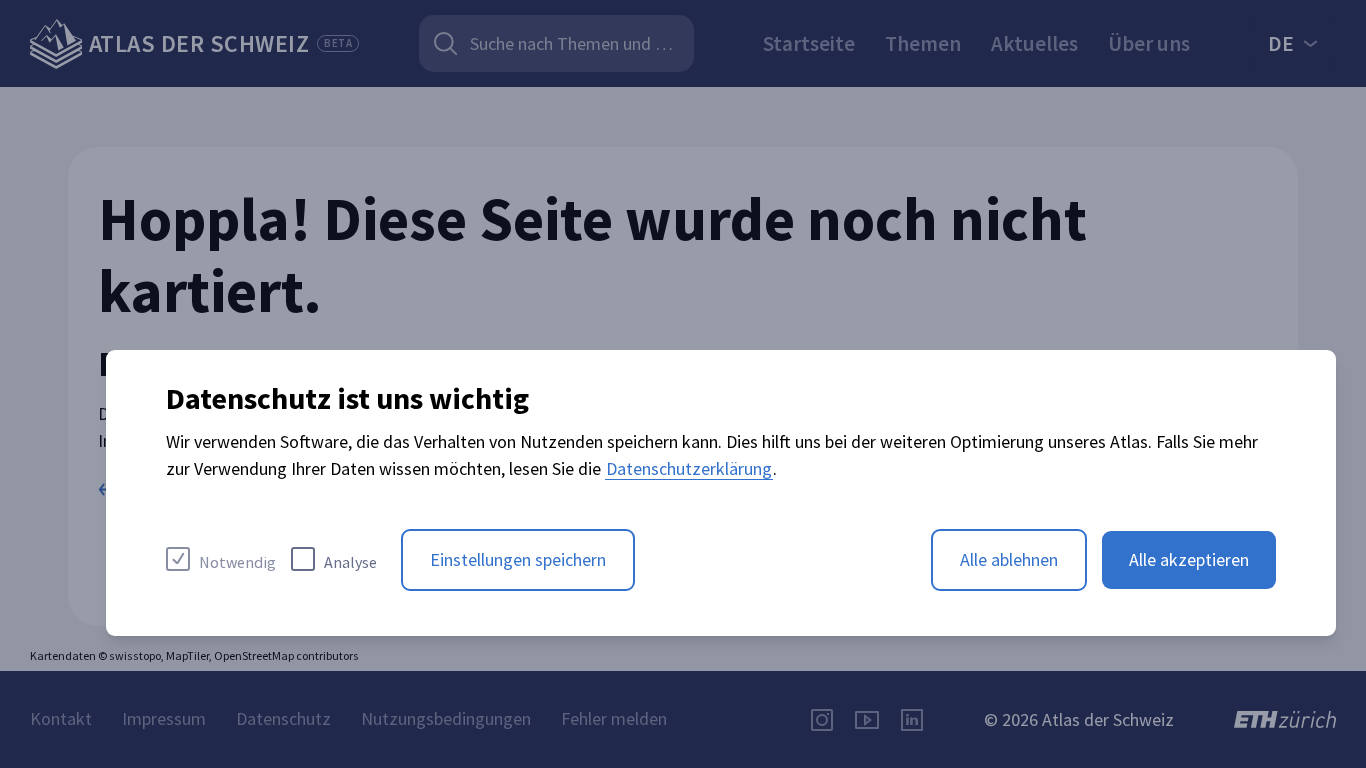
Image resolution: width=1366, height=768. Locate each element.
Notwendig (237, 562)
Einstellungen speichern (518, 559)
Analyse (350, 562)
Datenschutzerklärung (689, 468)
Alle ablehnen (1009, 559)
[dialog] (721, 493)
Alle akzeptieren (1189, 559)
